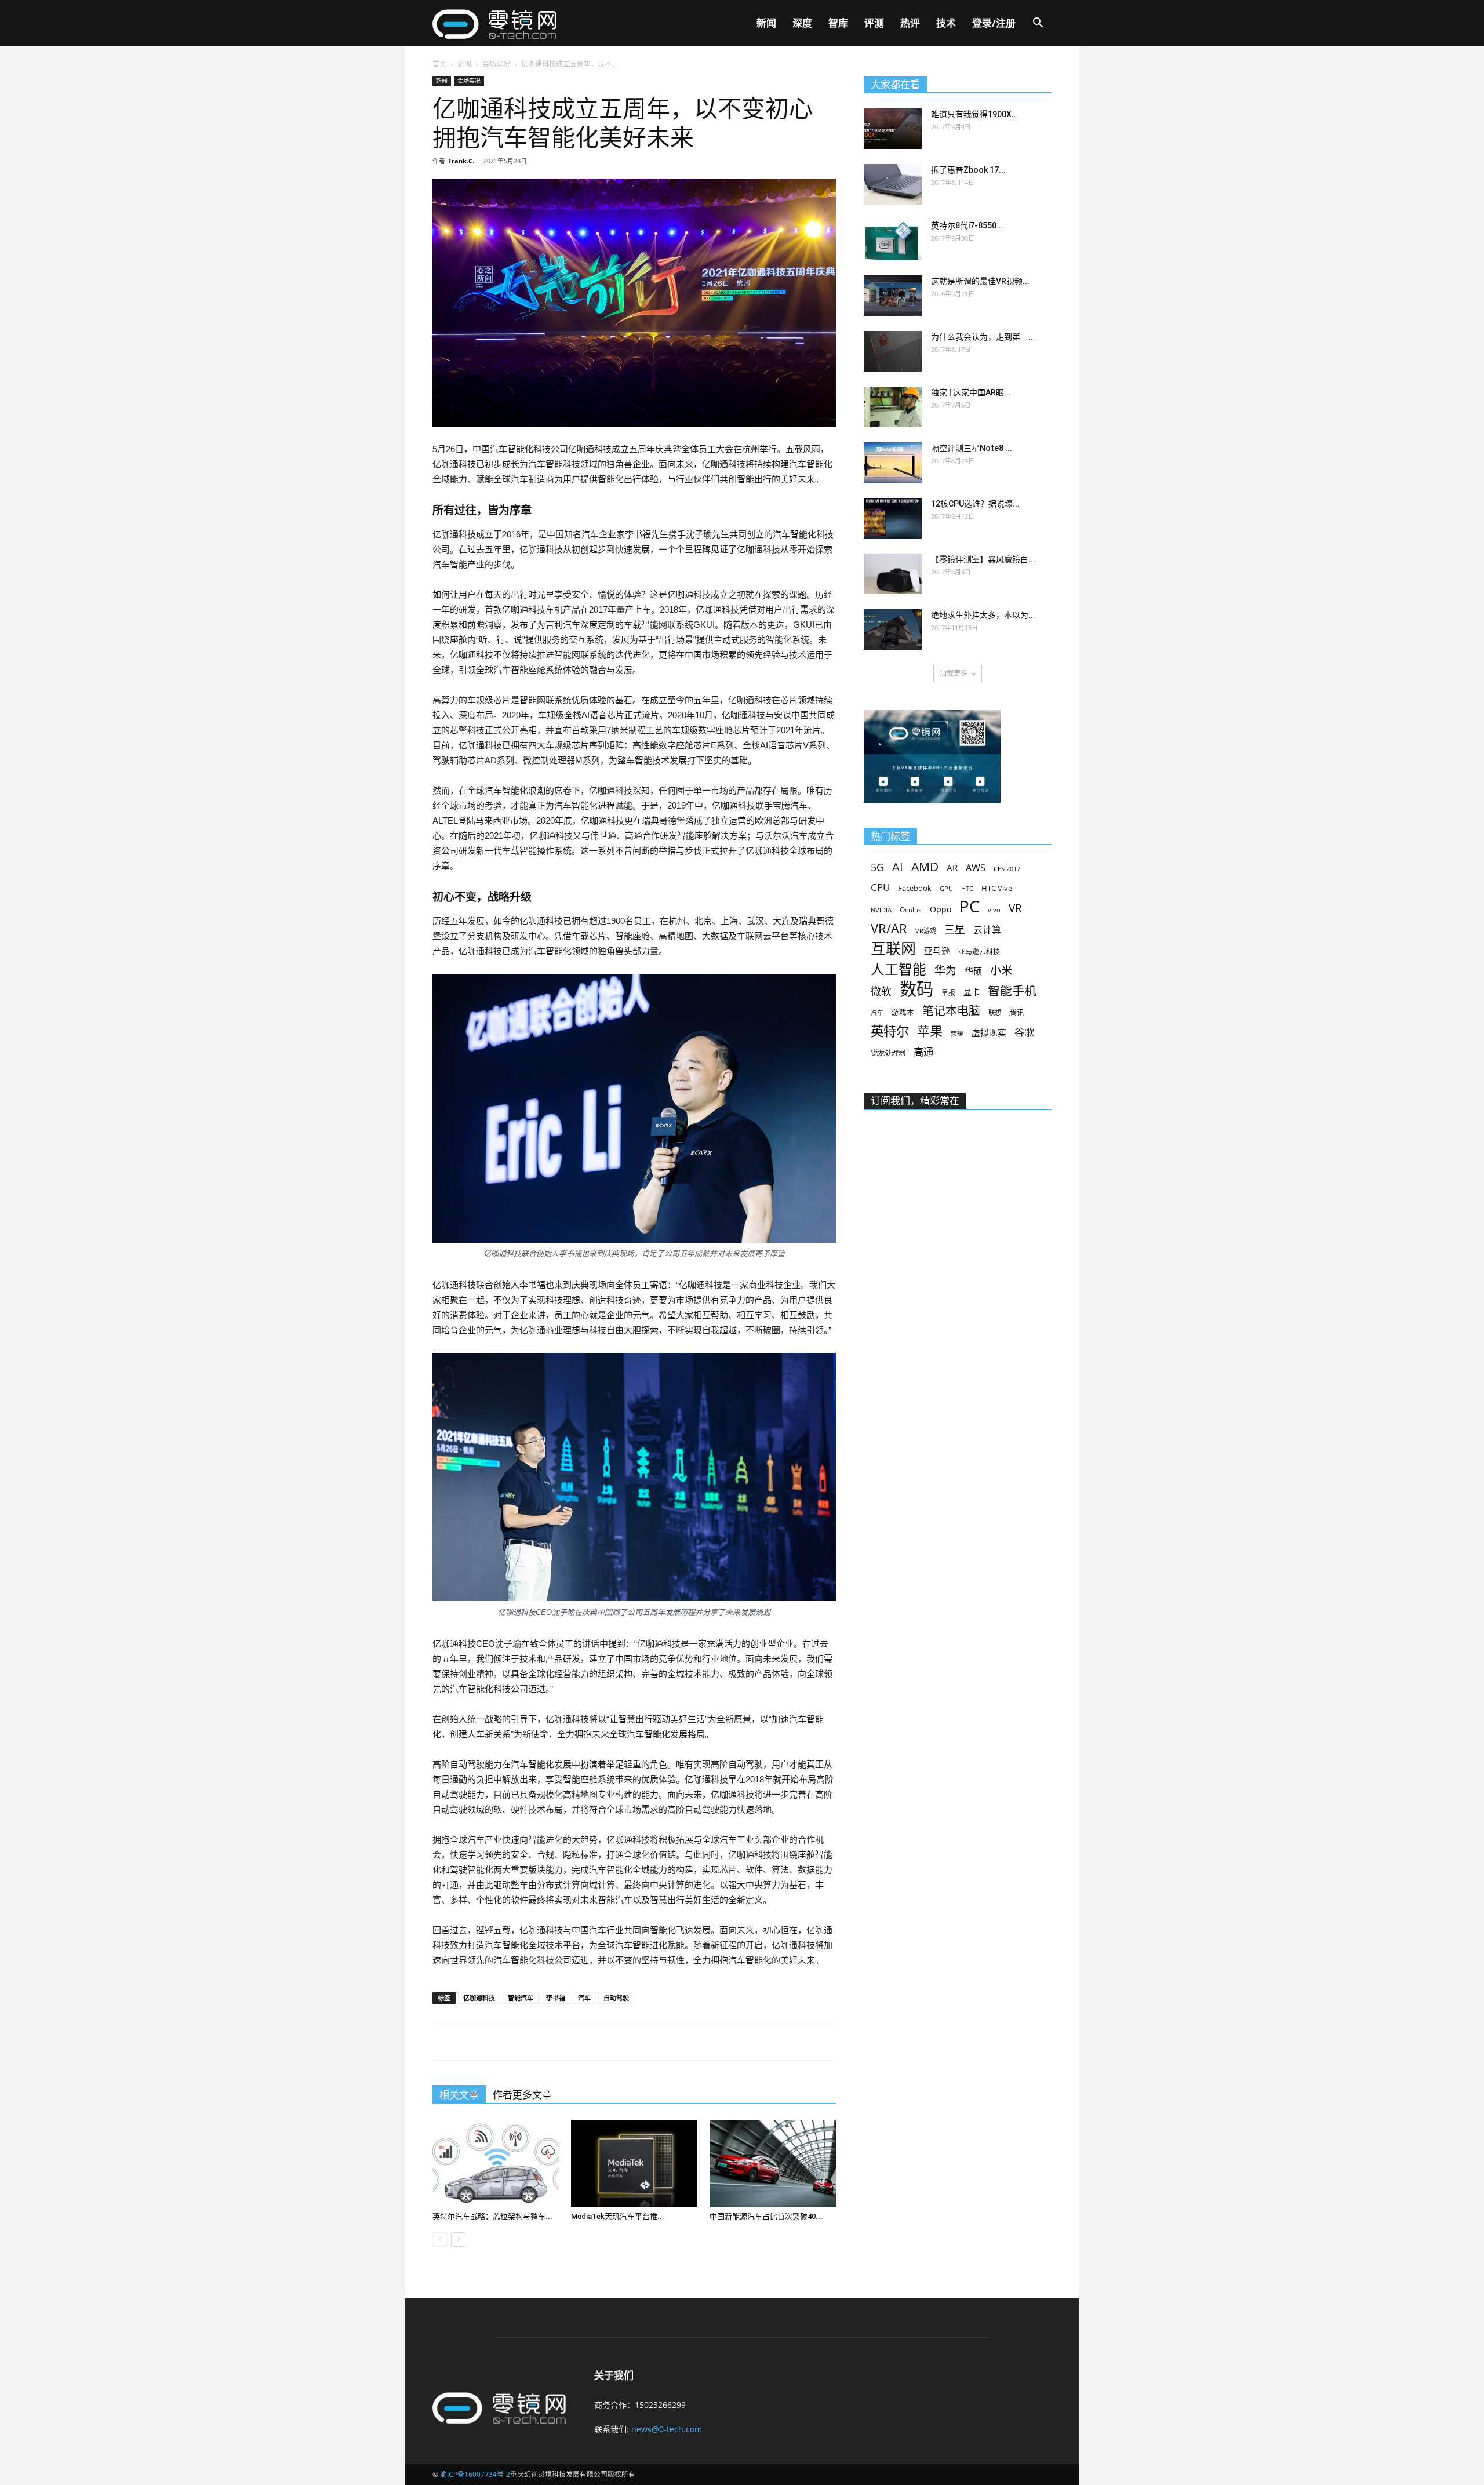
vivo (994, 910)
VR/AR (889, 928)
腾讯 (1017, 1012)
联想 (995, 1012)
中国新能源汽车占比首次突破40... (766, 2216)
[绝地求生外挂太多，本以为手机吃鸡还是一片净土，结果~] (893, 630)
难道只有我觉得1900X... (975, 114)
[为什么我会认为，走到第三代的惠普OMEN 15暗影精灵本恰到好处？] (893, 351)
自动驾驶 (616, 1998)
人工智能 (899, 969)
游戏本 (903, 1012)
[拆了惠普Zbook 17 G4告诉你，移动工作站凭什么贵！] (893, 184)
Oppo (941, 909)
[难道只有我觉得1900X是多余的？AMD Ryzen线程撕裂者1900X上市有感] (893, 129)
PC (970, 906)
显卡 (972, 992)
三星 (955, 929)
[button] (1038, 24)
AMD (925, 866)
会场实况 (496, 64)
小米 (1001, 970)
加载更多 (954, 673)
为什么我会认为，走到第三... (983, 337)
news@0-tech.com (667, 2429)
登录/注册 (994, 23)
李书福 (556, 1998)
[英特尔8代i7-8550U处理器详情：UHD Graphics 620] (893, 240)
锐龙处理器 (888, 1053)
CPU (880, 887)
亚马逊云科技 (979, 951)
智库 (838, 23)
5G (877, 867)
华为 (945, 971)
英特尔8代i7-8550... (967, 225)
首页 (439, 64)
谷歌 (1024, 1032)
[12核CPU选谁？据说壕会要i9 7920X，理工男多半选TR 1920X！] (893, 518)
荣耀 (957, 1034)
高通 (923, 1052)
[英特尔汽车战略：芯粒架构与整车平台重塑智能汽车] (496, 2163)
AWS (976, 868)
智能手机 (1012, 991)
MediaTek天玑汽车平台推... (618, 2216)
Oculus (911, 909)
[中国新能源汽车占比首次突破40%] (773, 2163)
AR (952, 868)
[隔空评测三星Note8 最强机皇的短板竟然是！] (893, 463)
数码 (916, 989)
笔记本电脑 (951, 1011)
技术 (946, 23)
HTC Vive (997, 888)
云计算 (987, 930)
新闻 (766, 23)
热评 (910, 23)
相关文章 (459, 2095)
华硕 (973, 971)
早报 (948, 992)
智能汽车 (521, 1998)
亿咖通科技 (479, 1998)
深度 (802, 23)
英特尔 (890, 1031)
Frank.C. (461, 161)
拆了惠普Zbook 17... (968, 170)
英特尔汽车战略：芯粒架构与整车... (492, 2216)
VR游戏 (926, 931)
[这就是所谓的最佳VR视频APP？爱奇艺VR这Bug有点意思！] (893, 296)
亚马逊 (937, 951)
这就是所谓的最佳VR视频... (980, 281)
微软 (881, 992)
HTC (967, 888)
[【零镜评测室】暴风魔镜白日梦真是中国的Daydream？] (893, 574)
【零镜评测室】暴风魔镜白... (983, 559)
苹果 (930, 1031)
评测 (874, 23)
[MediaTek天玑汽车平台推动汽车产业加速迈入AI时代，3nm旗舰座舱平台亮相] (634, 2163)
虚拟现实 (989, 1032)
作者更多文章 (522, 2095)
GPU (946, 888)
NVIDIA (881, 910)
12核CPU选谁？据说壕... (975, 504)
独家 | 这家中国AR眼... (971, 392)
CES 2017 (1007, 869)
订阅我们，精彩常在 (915, 1101)
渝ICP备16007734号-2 (475, 2474)
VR (1015, 909)
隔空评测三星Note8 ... (972, 448)
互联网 (893, 949)
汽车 (584, 1998)
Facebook (915, 888)
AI (898, 867)
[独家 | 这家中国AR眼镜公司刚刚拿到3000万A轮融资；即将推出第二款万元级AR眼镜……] (893, 407)
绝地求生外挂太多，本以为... (983, 615)
